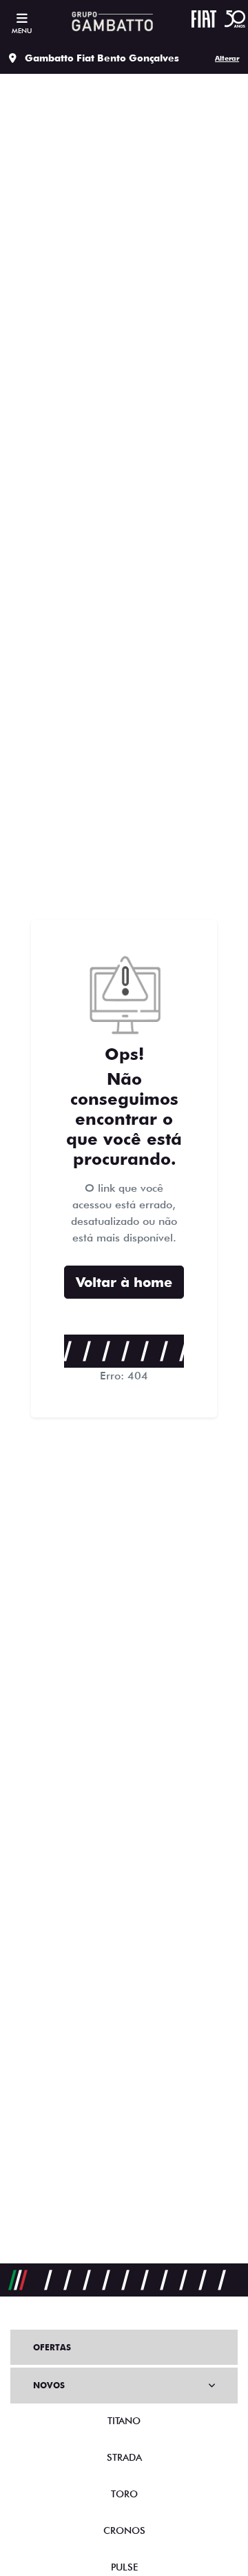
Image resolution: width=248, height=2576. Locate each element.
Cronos (124, 2530)
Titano (124, 2421)
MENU (22, 30)
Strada (124, 2457)
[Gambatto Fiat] (111, 21)
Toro (124, 2494)
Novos (49, 2385)
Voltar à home (124, 1282)
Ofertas (52, 2347)
